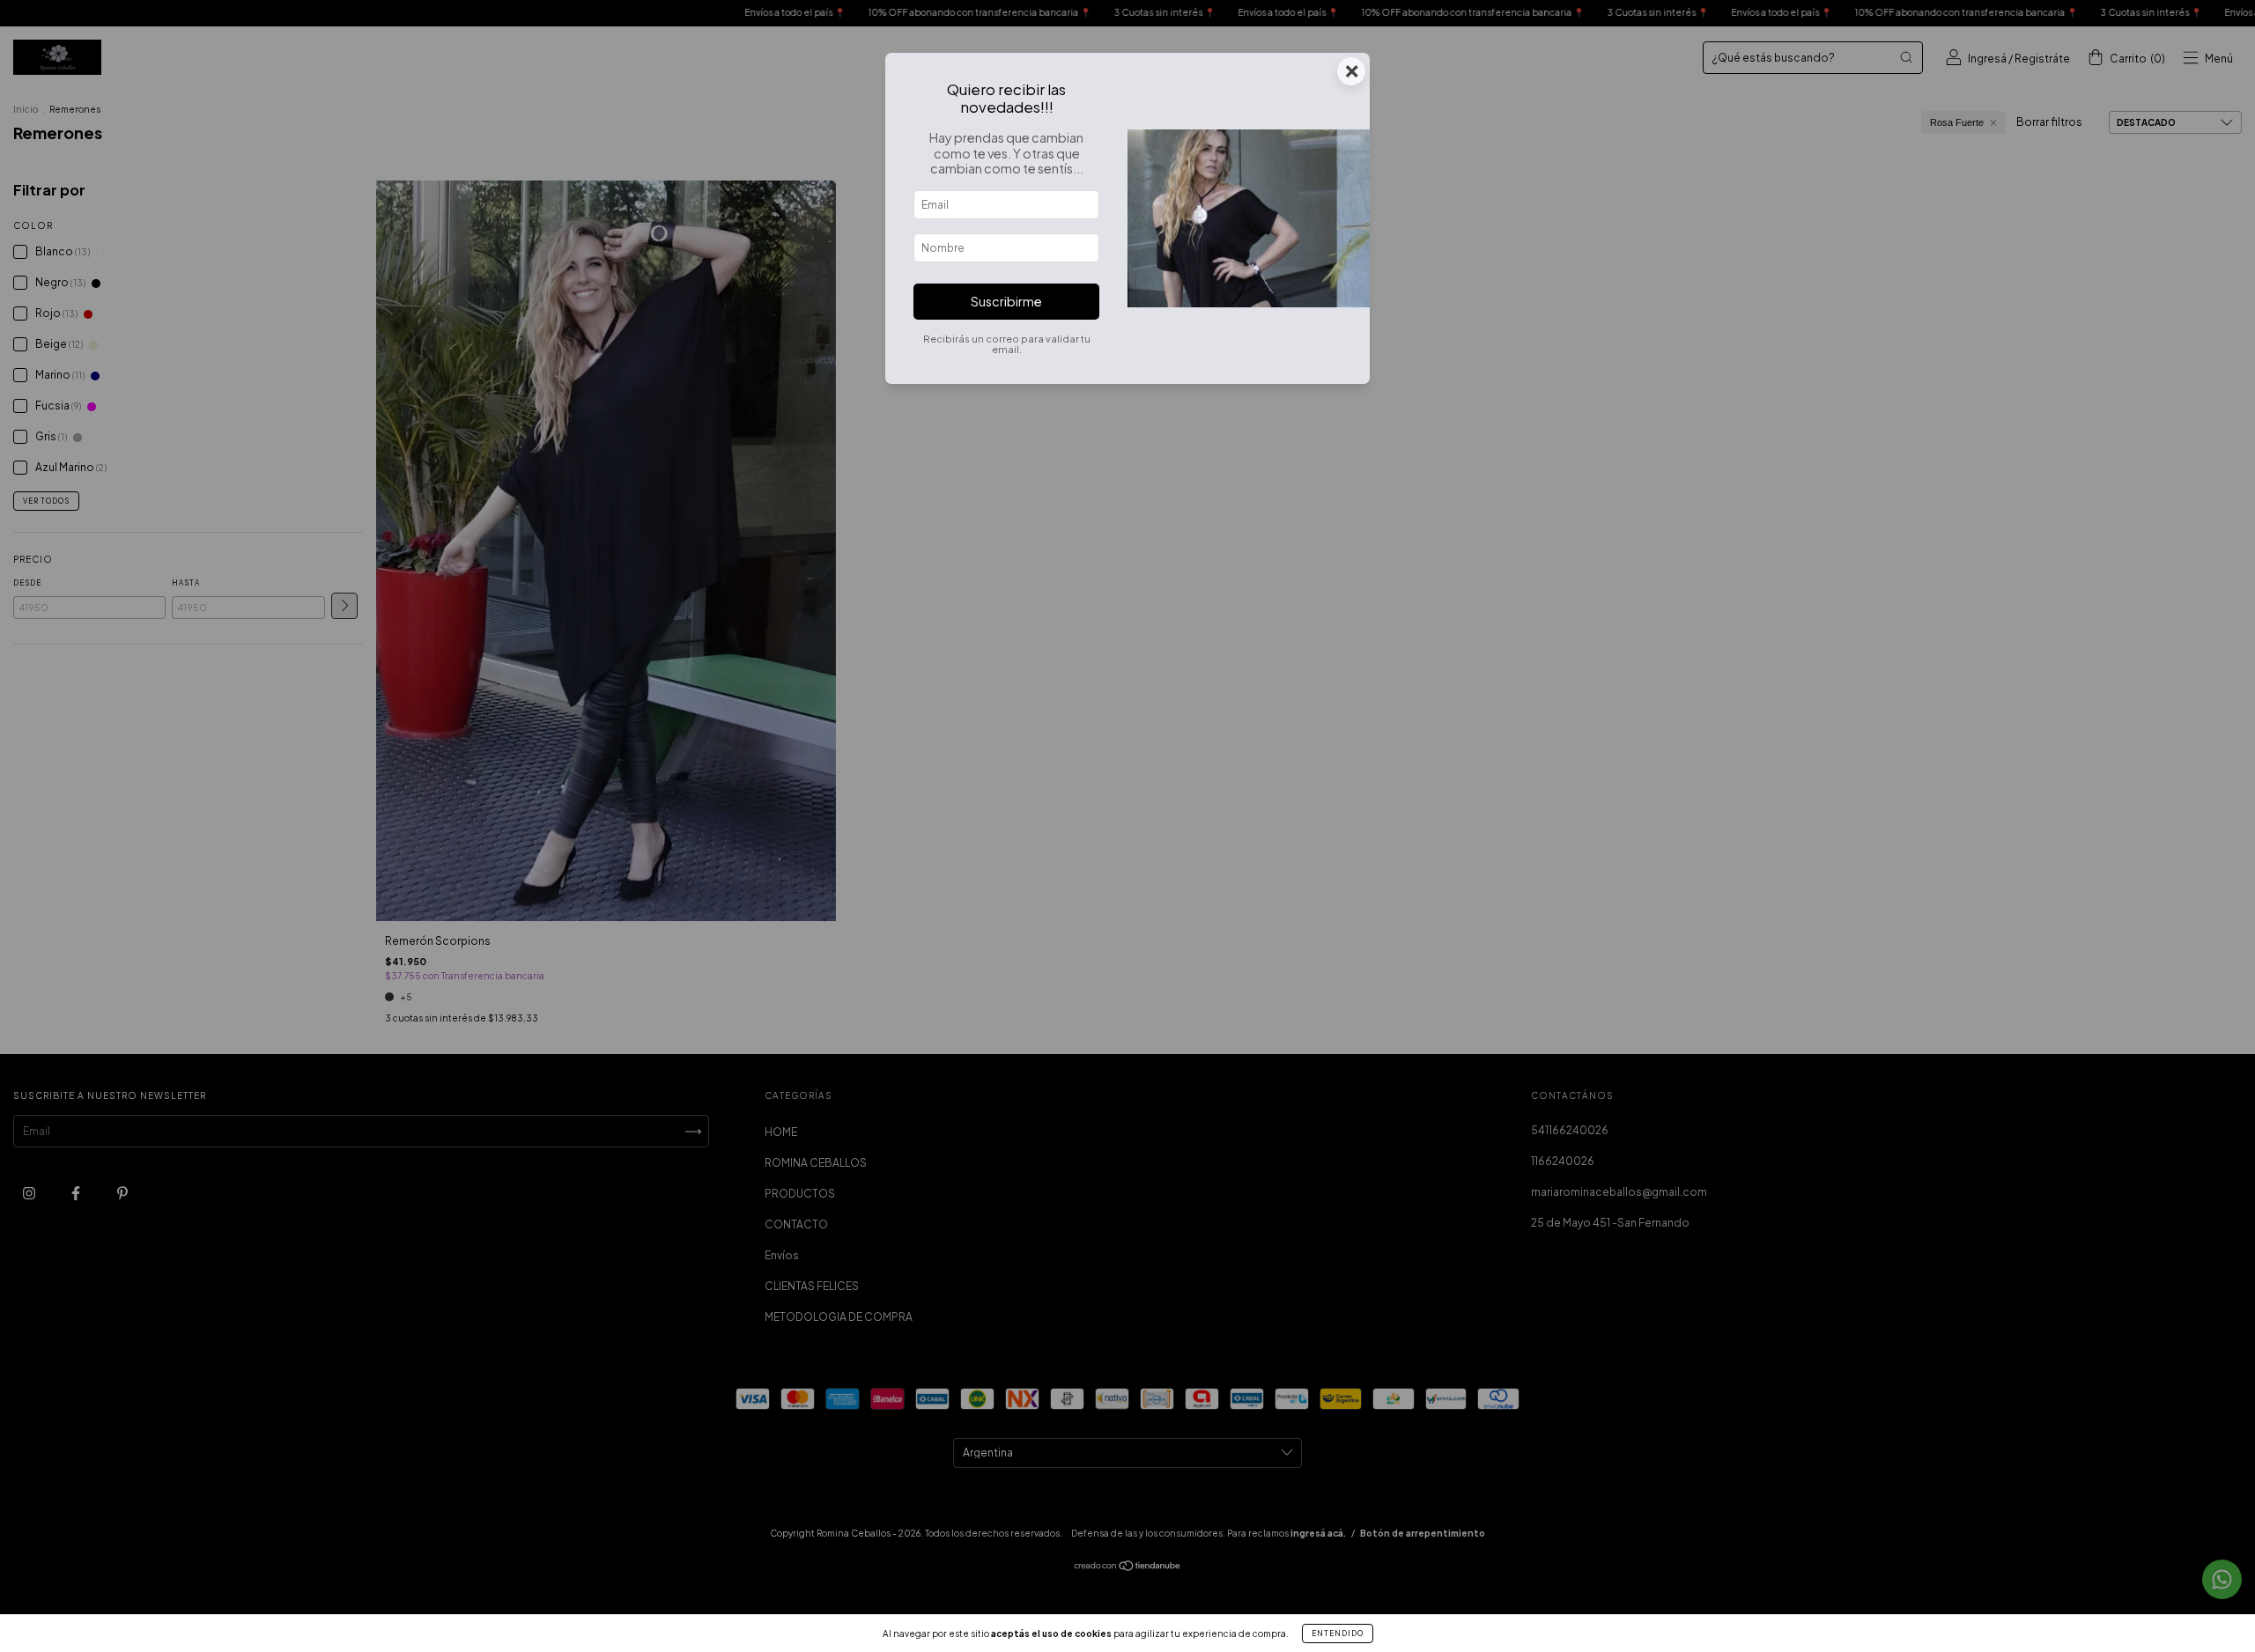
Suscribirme (1006, 301)
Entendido (1338, 1634)
